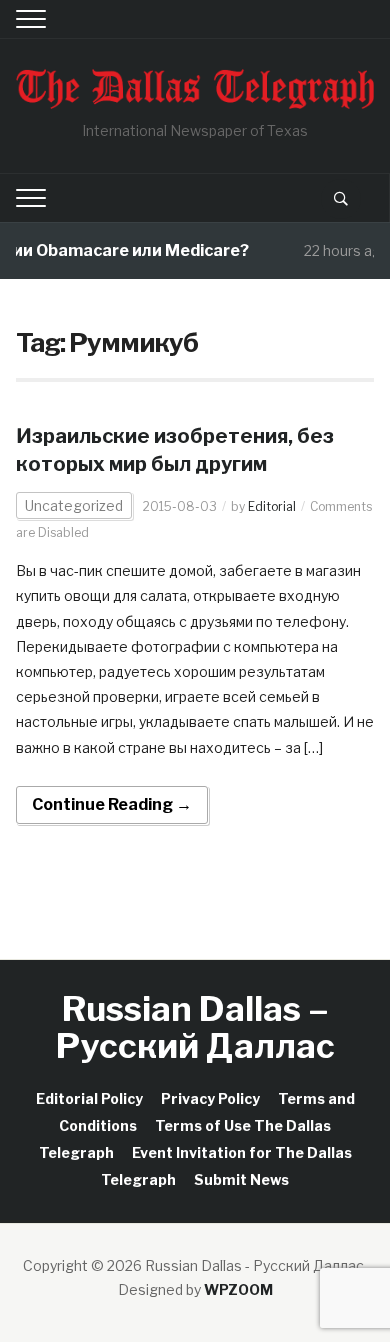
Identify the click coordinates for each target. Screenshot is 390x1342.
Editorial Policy (89, 1098)
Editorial (272, 506)
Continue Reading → (112, 804)
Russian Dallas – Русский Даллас (195, 1027)
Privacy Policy (210, 1098)
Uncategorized (74, 505)
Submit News (241, 1179)
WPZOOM (238, 1289)
